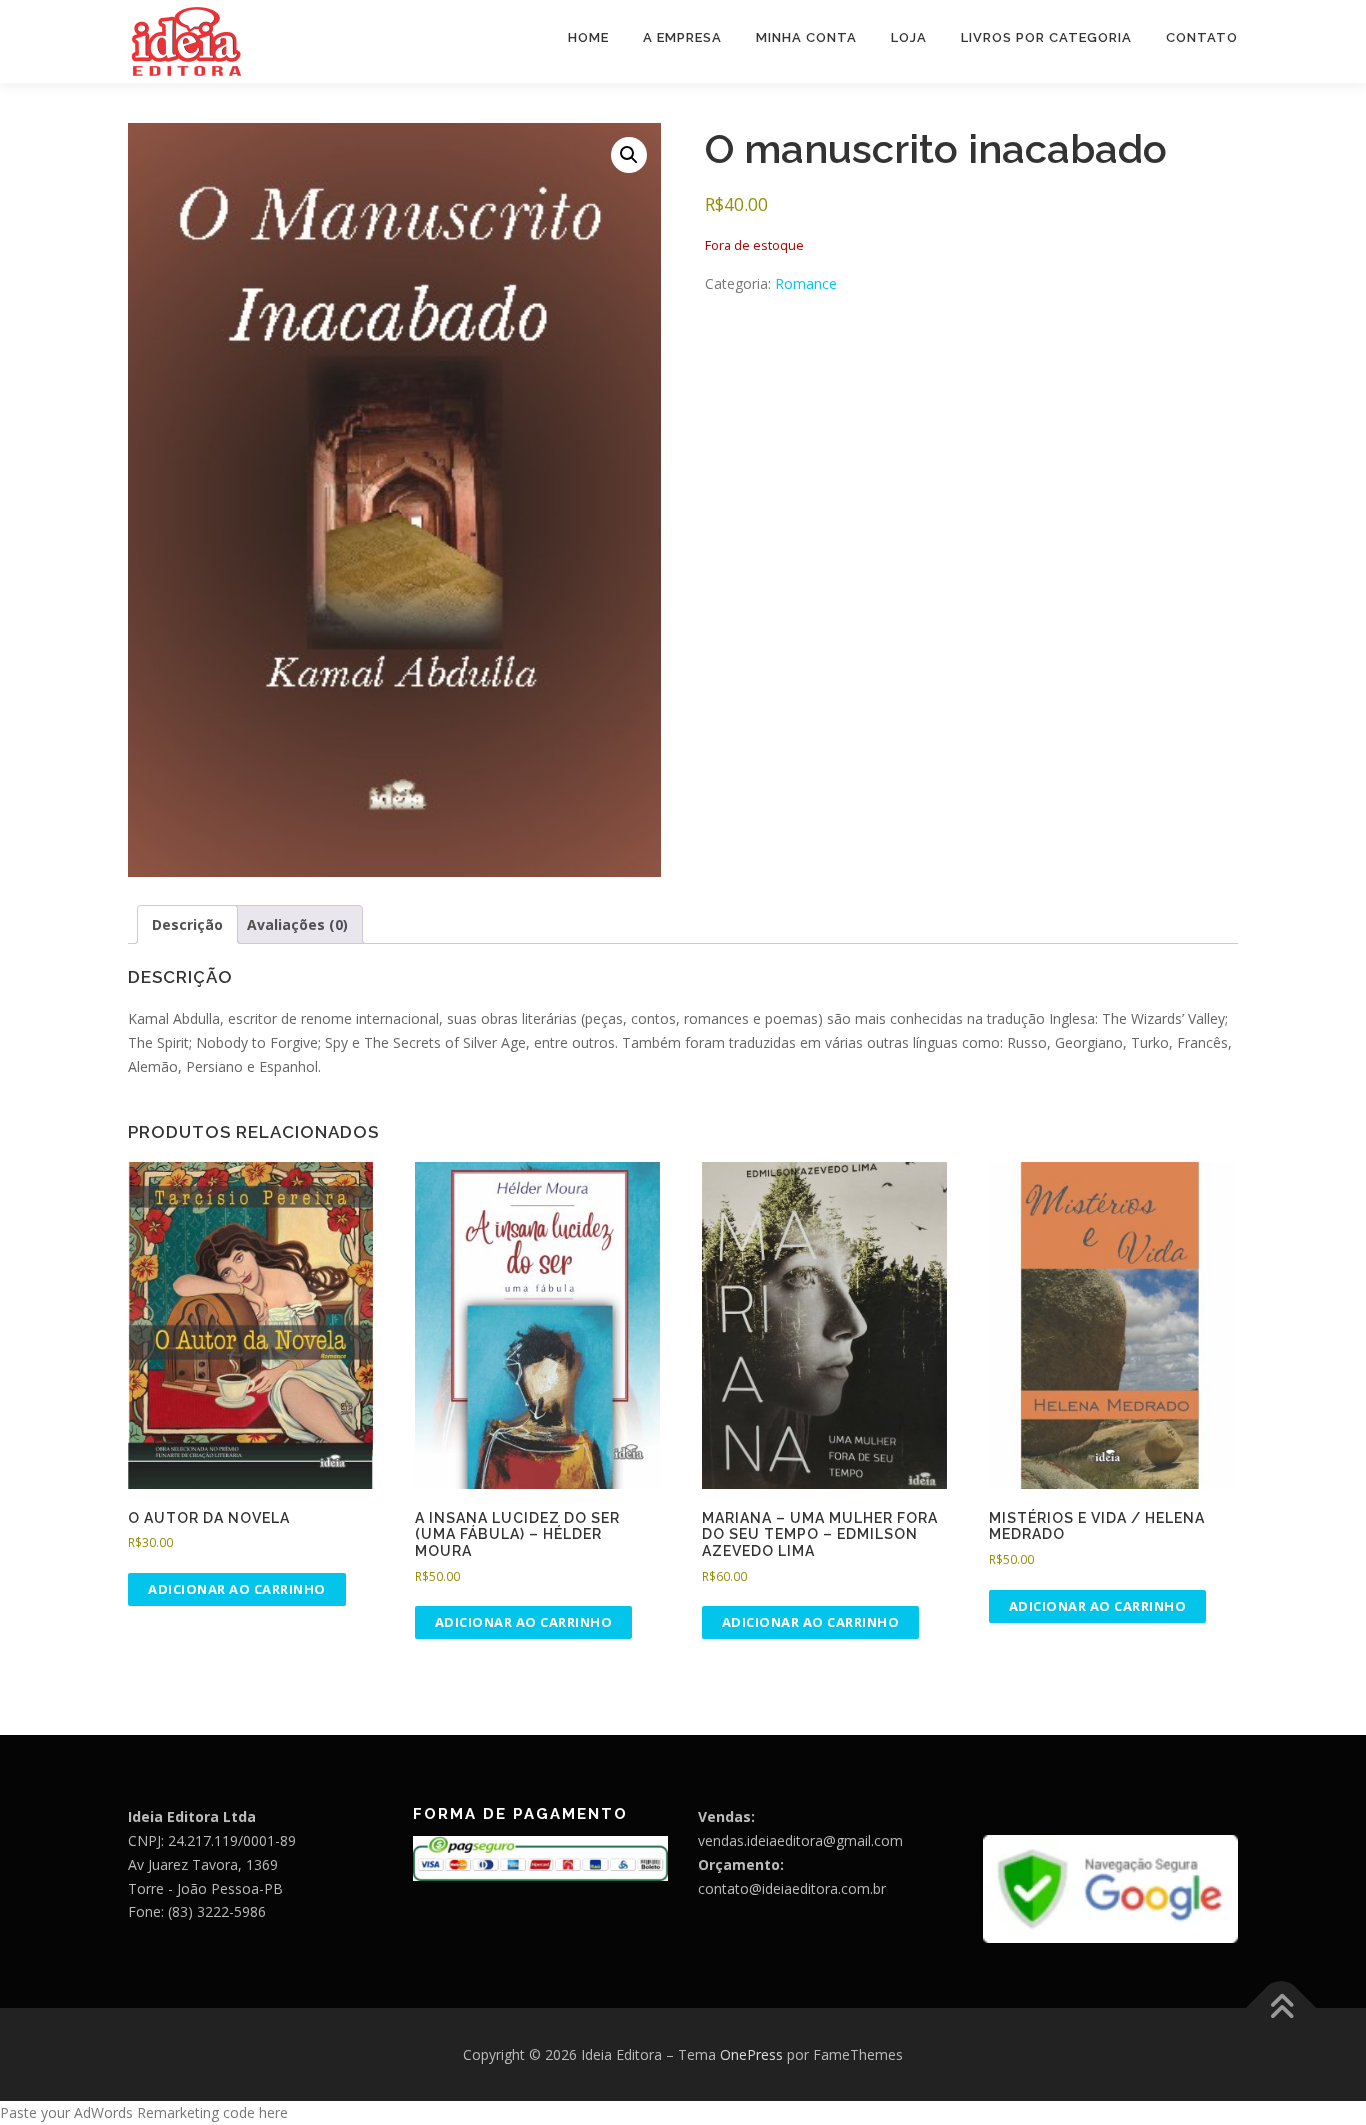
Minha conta (806, 37)
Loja (909, 37)
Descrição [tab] (187, 924)
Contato (1202, 37)
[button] (629, 155)
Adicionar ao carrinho (237, 1589)
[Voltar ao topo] (1281, 2007)
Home (588, 37)
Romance (806, 283)
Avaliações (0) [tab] (297, 924)
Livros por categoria (1046, 37)
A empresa (682, 37)
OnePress (751, 2054)
